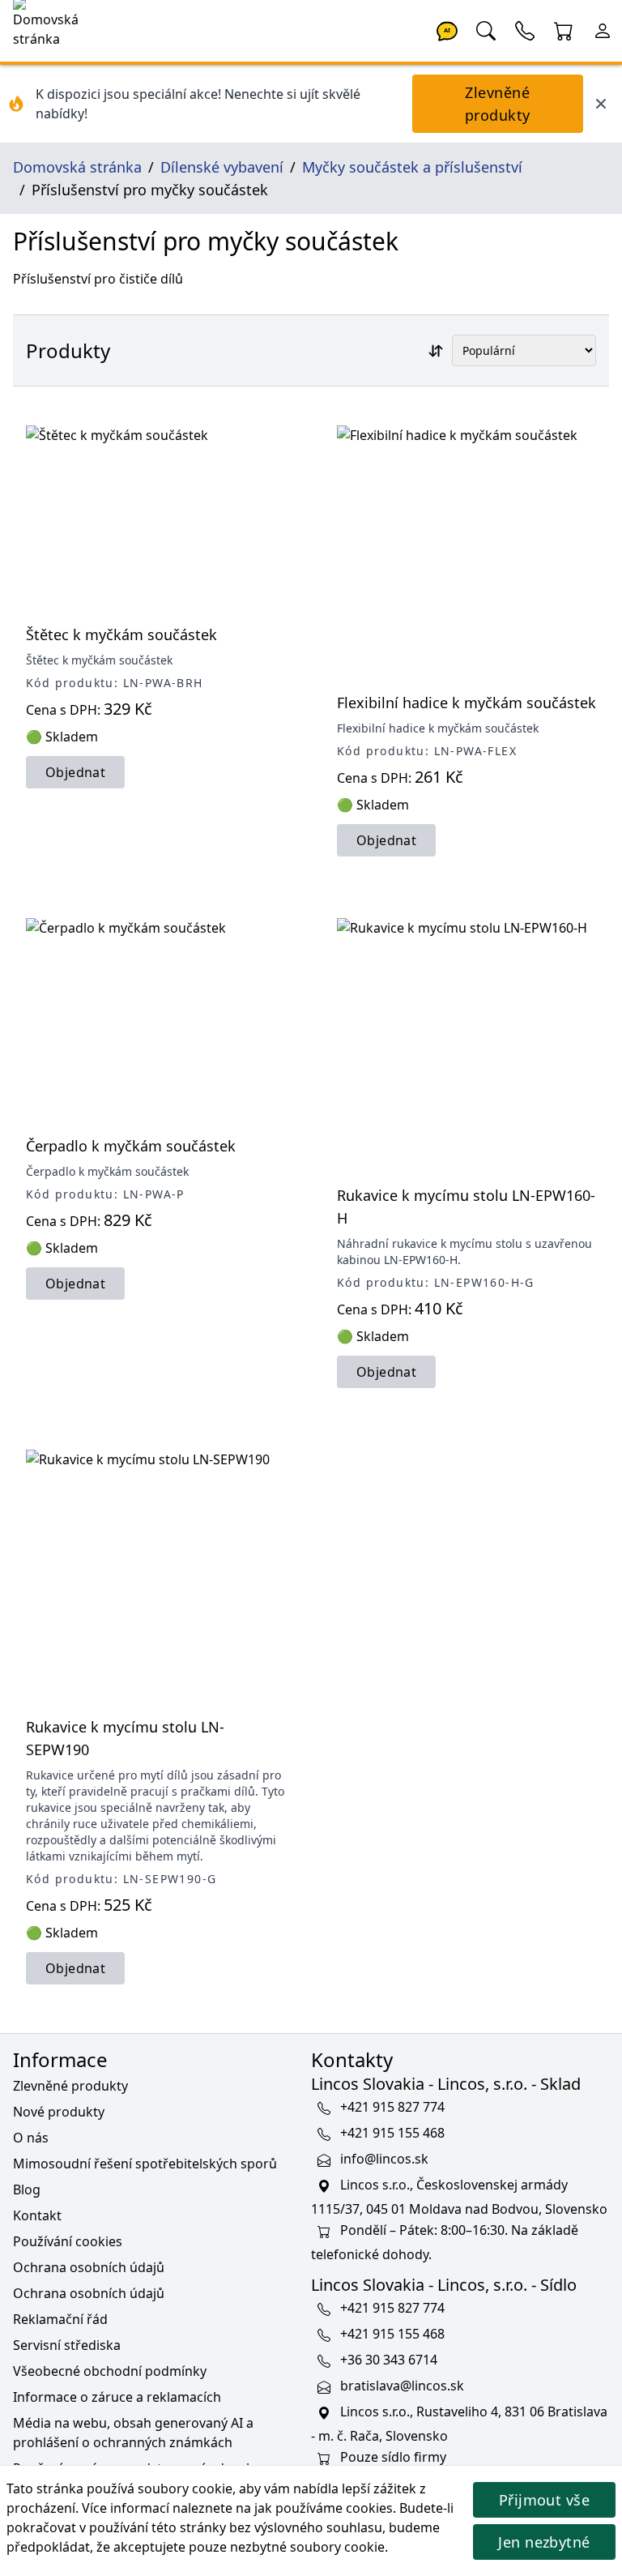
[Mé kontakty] (525, 29)
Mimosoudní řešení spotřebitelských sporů (145, 2164)
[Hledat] (486, 29)
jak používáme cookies (324, 2508)
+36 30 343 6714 (389, 2360)
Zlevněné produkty (498, 104)
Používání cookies (68, 2241)
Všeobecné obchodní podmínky (110, 2371)
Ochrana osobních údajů (89, 2267)
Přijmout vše (544, 2500)
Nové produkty (59, 2112)
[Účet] (603, 29)
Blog (27, 2189)
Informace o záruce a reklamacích (117, 2397)
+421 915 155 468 (392, 2133)
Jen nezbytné (544, 2542)
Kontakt (37, 2215)
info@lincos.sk (384, 2159)
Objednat (75, 772)
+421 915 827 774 (392, 2107)
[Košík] (564, 29)
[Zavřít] (601, 104)
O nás (31, 2138)
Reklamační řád (60, 2319)
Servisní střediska (67, 2345)
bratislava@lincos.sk (402, 2386)
